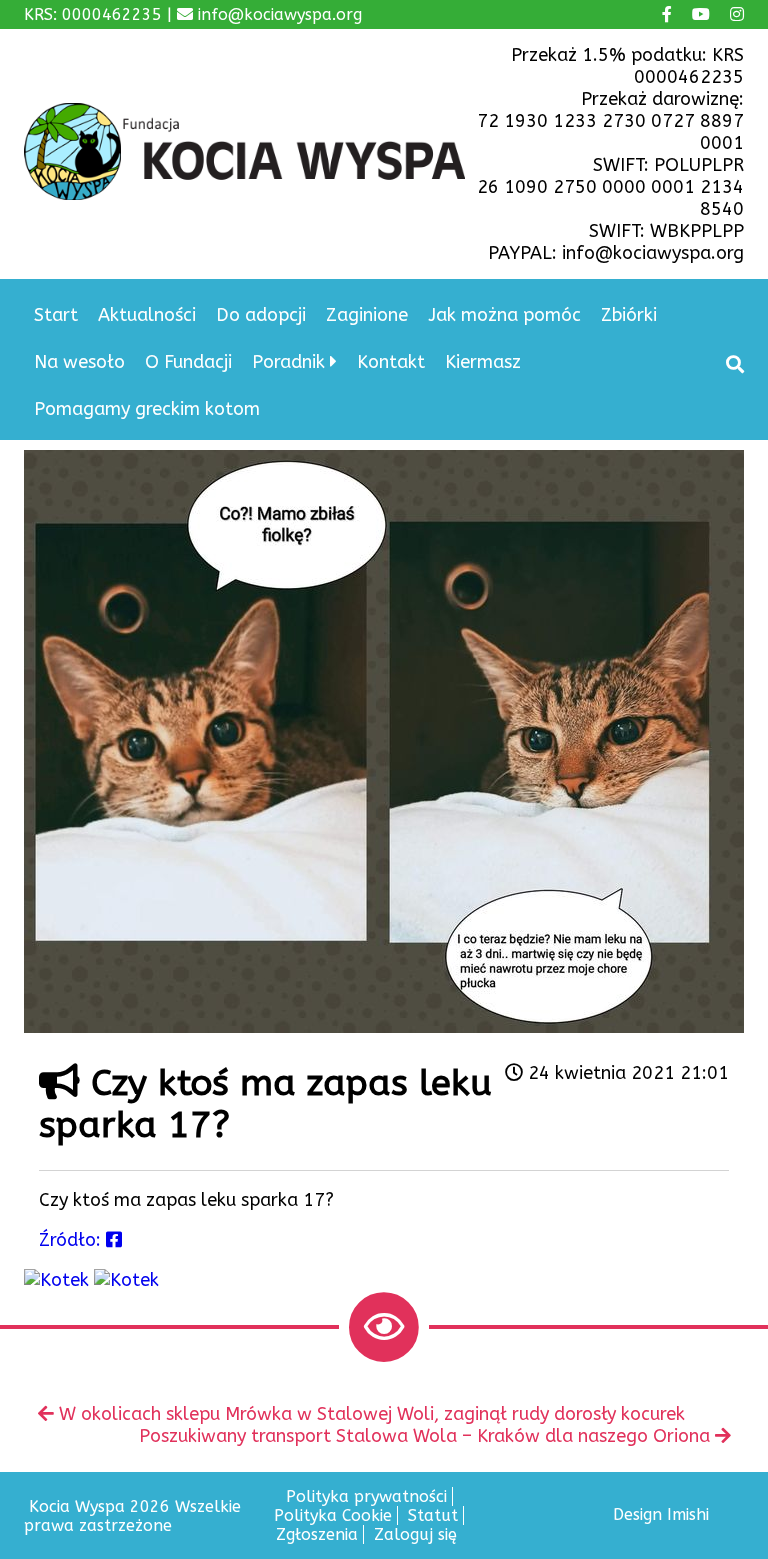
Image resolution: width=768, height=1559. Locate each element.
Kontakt (391, 362)
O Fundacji (188, 362)
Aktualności (147, 315)
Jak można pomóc (504, 315)
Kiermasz (483, 362)
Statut (433, 1515)
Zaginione (367, 315)
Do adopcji (261, 315)
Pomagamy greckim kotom (147, 409)
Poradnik (288, 362)
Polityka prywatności (366, 1496)
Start (56, 315)
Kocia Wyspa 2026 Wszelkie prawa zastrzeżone (132, 1516)
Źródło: (72, 1240)
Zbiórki (629, 315)
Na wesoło (79, 362)
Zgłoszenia (317, 1534)
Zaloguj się (415, 1534)
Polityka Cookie (333, 1515)
